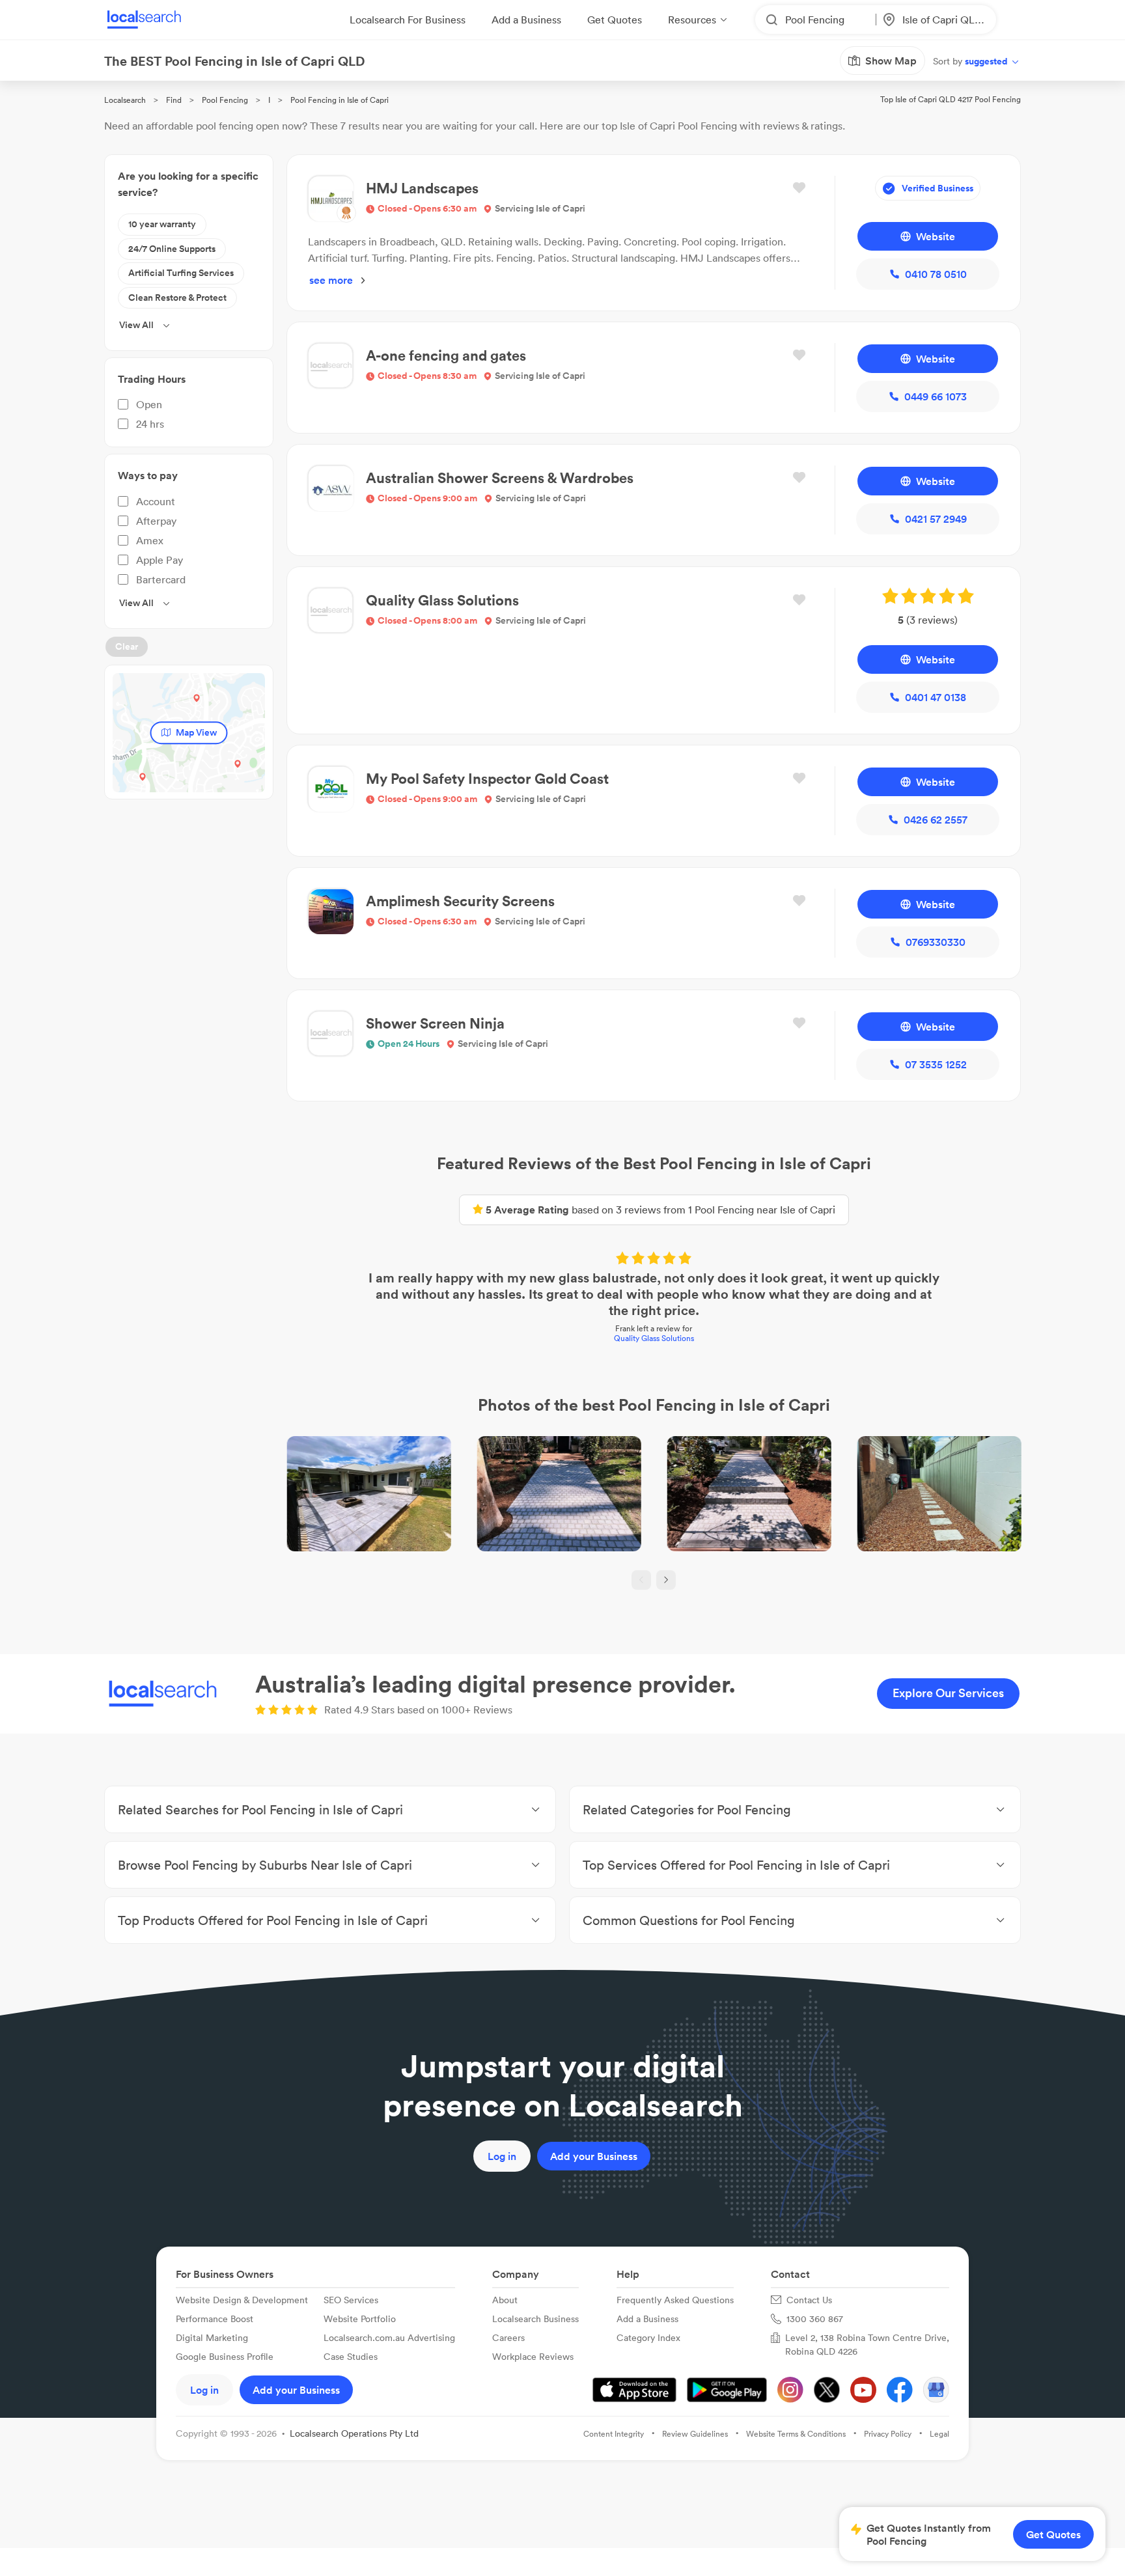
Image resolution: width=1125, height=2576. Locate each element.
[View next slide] (666, 1580)
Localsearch (125, 100)
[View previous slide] (641, 1580)
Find (174, 100)
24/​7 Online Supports (172, 249)
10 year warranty (162, 224)
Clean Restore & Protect (177, 298)
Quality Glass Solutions (654, 1338)
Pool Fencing (225, 100)
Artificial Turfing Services (181, 273)
